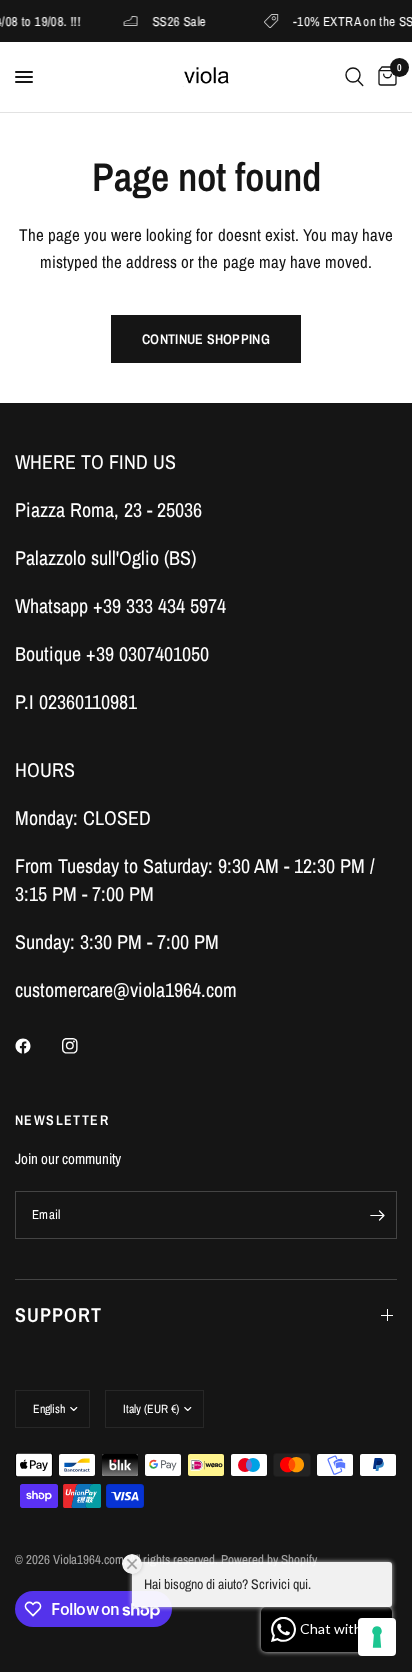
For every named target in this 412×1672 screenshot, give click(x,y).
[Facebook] (37, 1046)
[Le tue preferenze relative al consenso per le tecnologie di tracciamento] (377, 1637)
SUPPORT (58, 1314)
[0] (384, 77)
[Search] (354, 77)
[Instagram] (84, 1046)
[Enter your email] (377, 1215)
